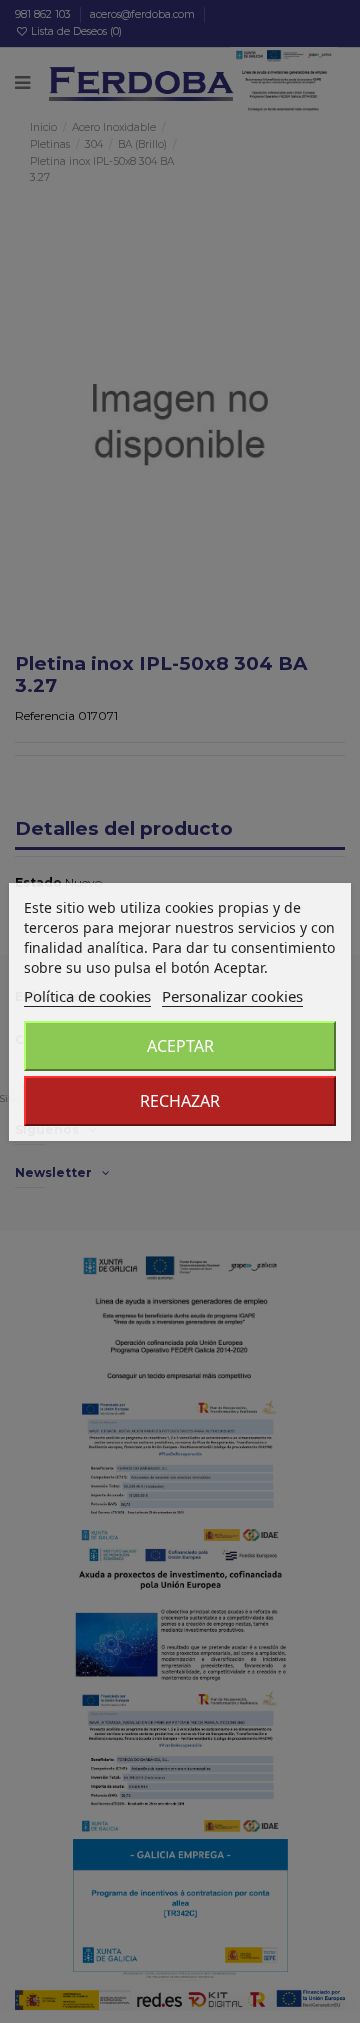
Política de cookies (87, 996)
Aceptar (180, 1046)
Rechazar (180, 1101)
